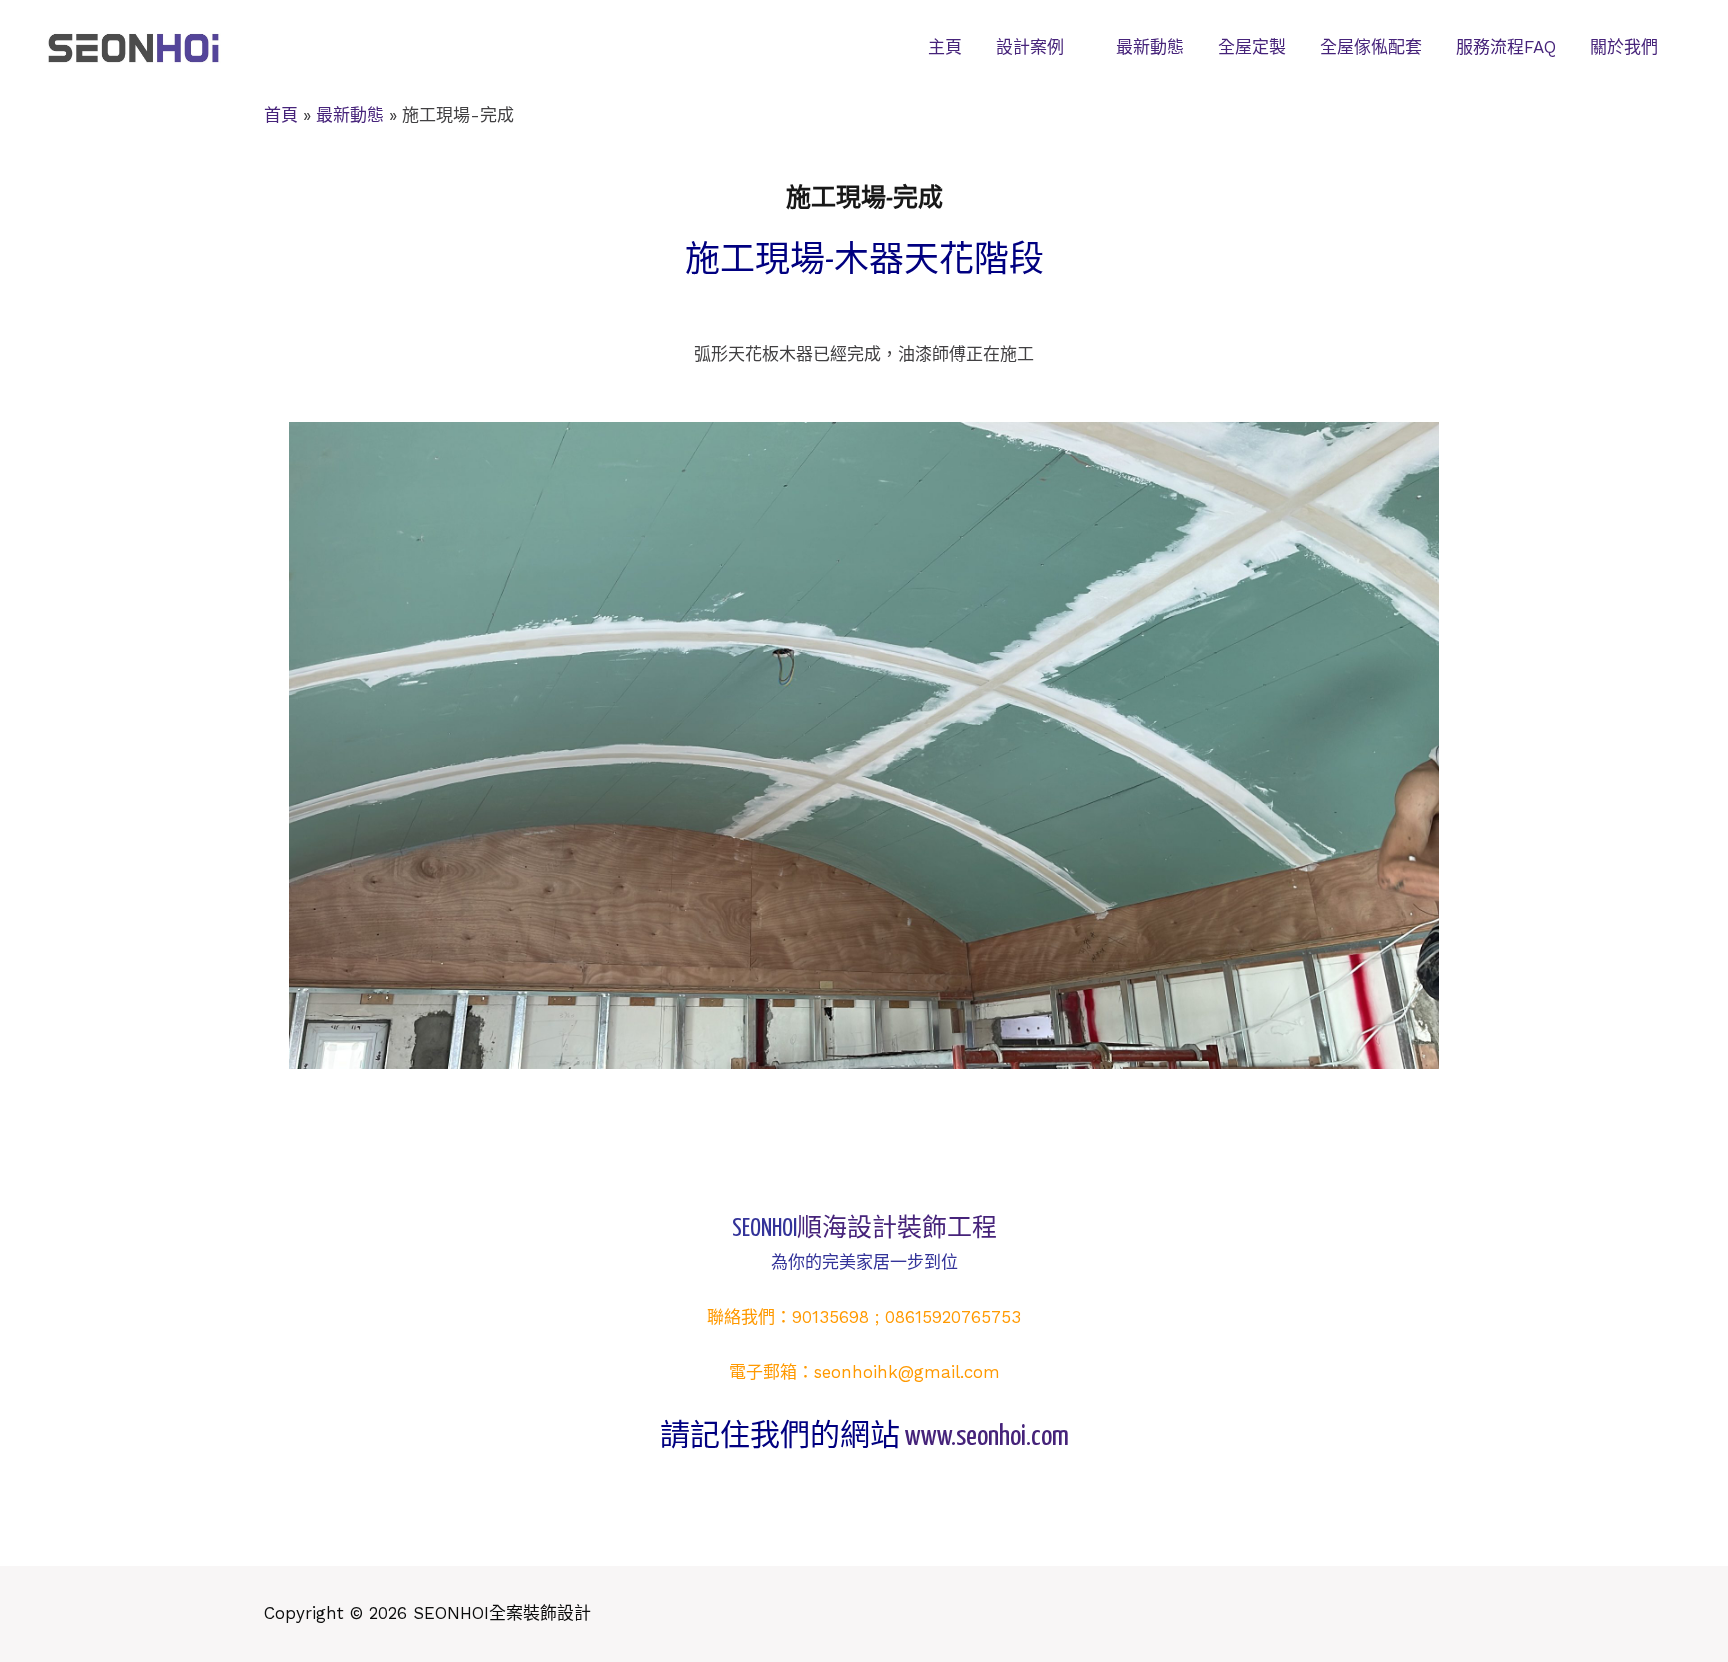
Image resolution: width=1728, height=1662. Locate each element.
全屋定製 (1252, 47)
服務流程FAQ (1506, 47)
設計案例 (1030, 47)
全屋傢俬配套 (1371, 47)
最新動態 (1150, 47)
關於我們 (1624, 47)
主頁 (945, 47)
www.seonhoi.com (987, 1437)
